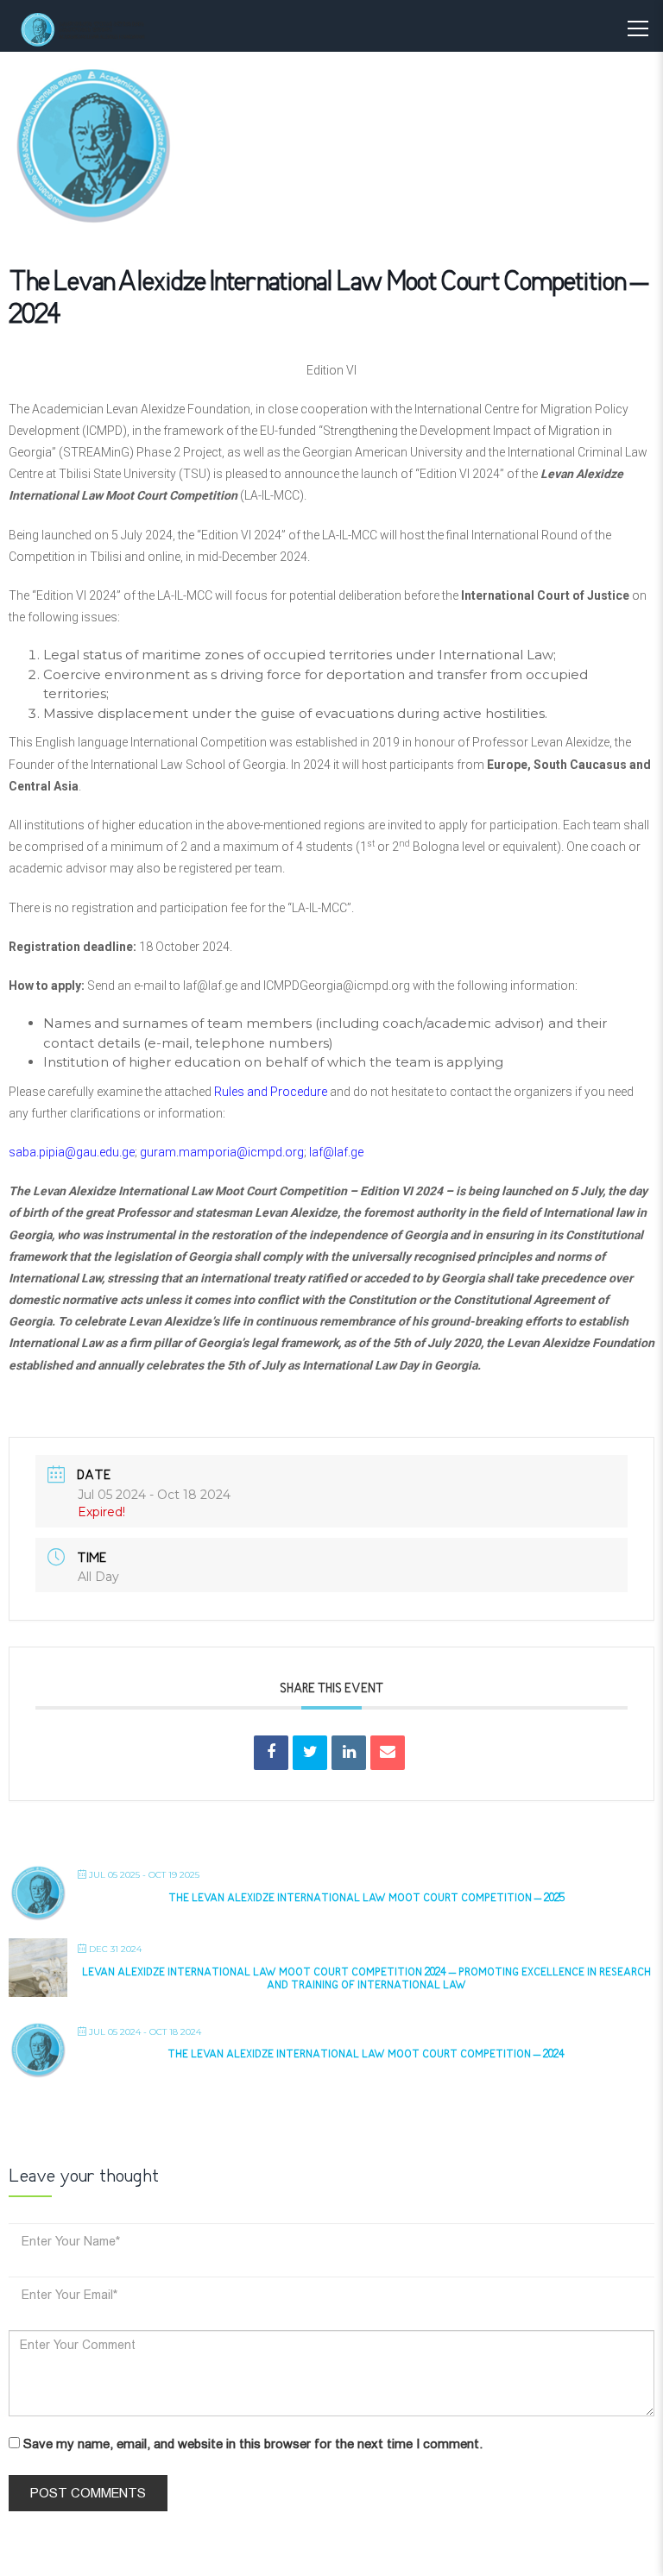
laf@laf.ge (210, 986)
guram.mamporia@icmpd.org (222, 1152)
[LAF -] (99, 29)
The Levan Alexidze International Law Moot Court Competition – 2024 (366, 2055)
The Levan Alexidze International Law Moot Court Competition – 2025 (366, 1899)
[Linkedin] (349, 1753)
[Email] (388, 1753)
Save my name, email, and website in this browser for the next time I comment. (253, 2444)
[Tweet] (310, 1753)
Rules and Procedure (271, 1092)
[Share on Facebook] (271, 1753)
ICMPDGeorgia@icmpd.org (337, 986)
